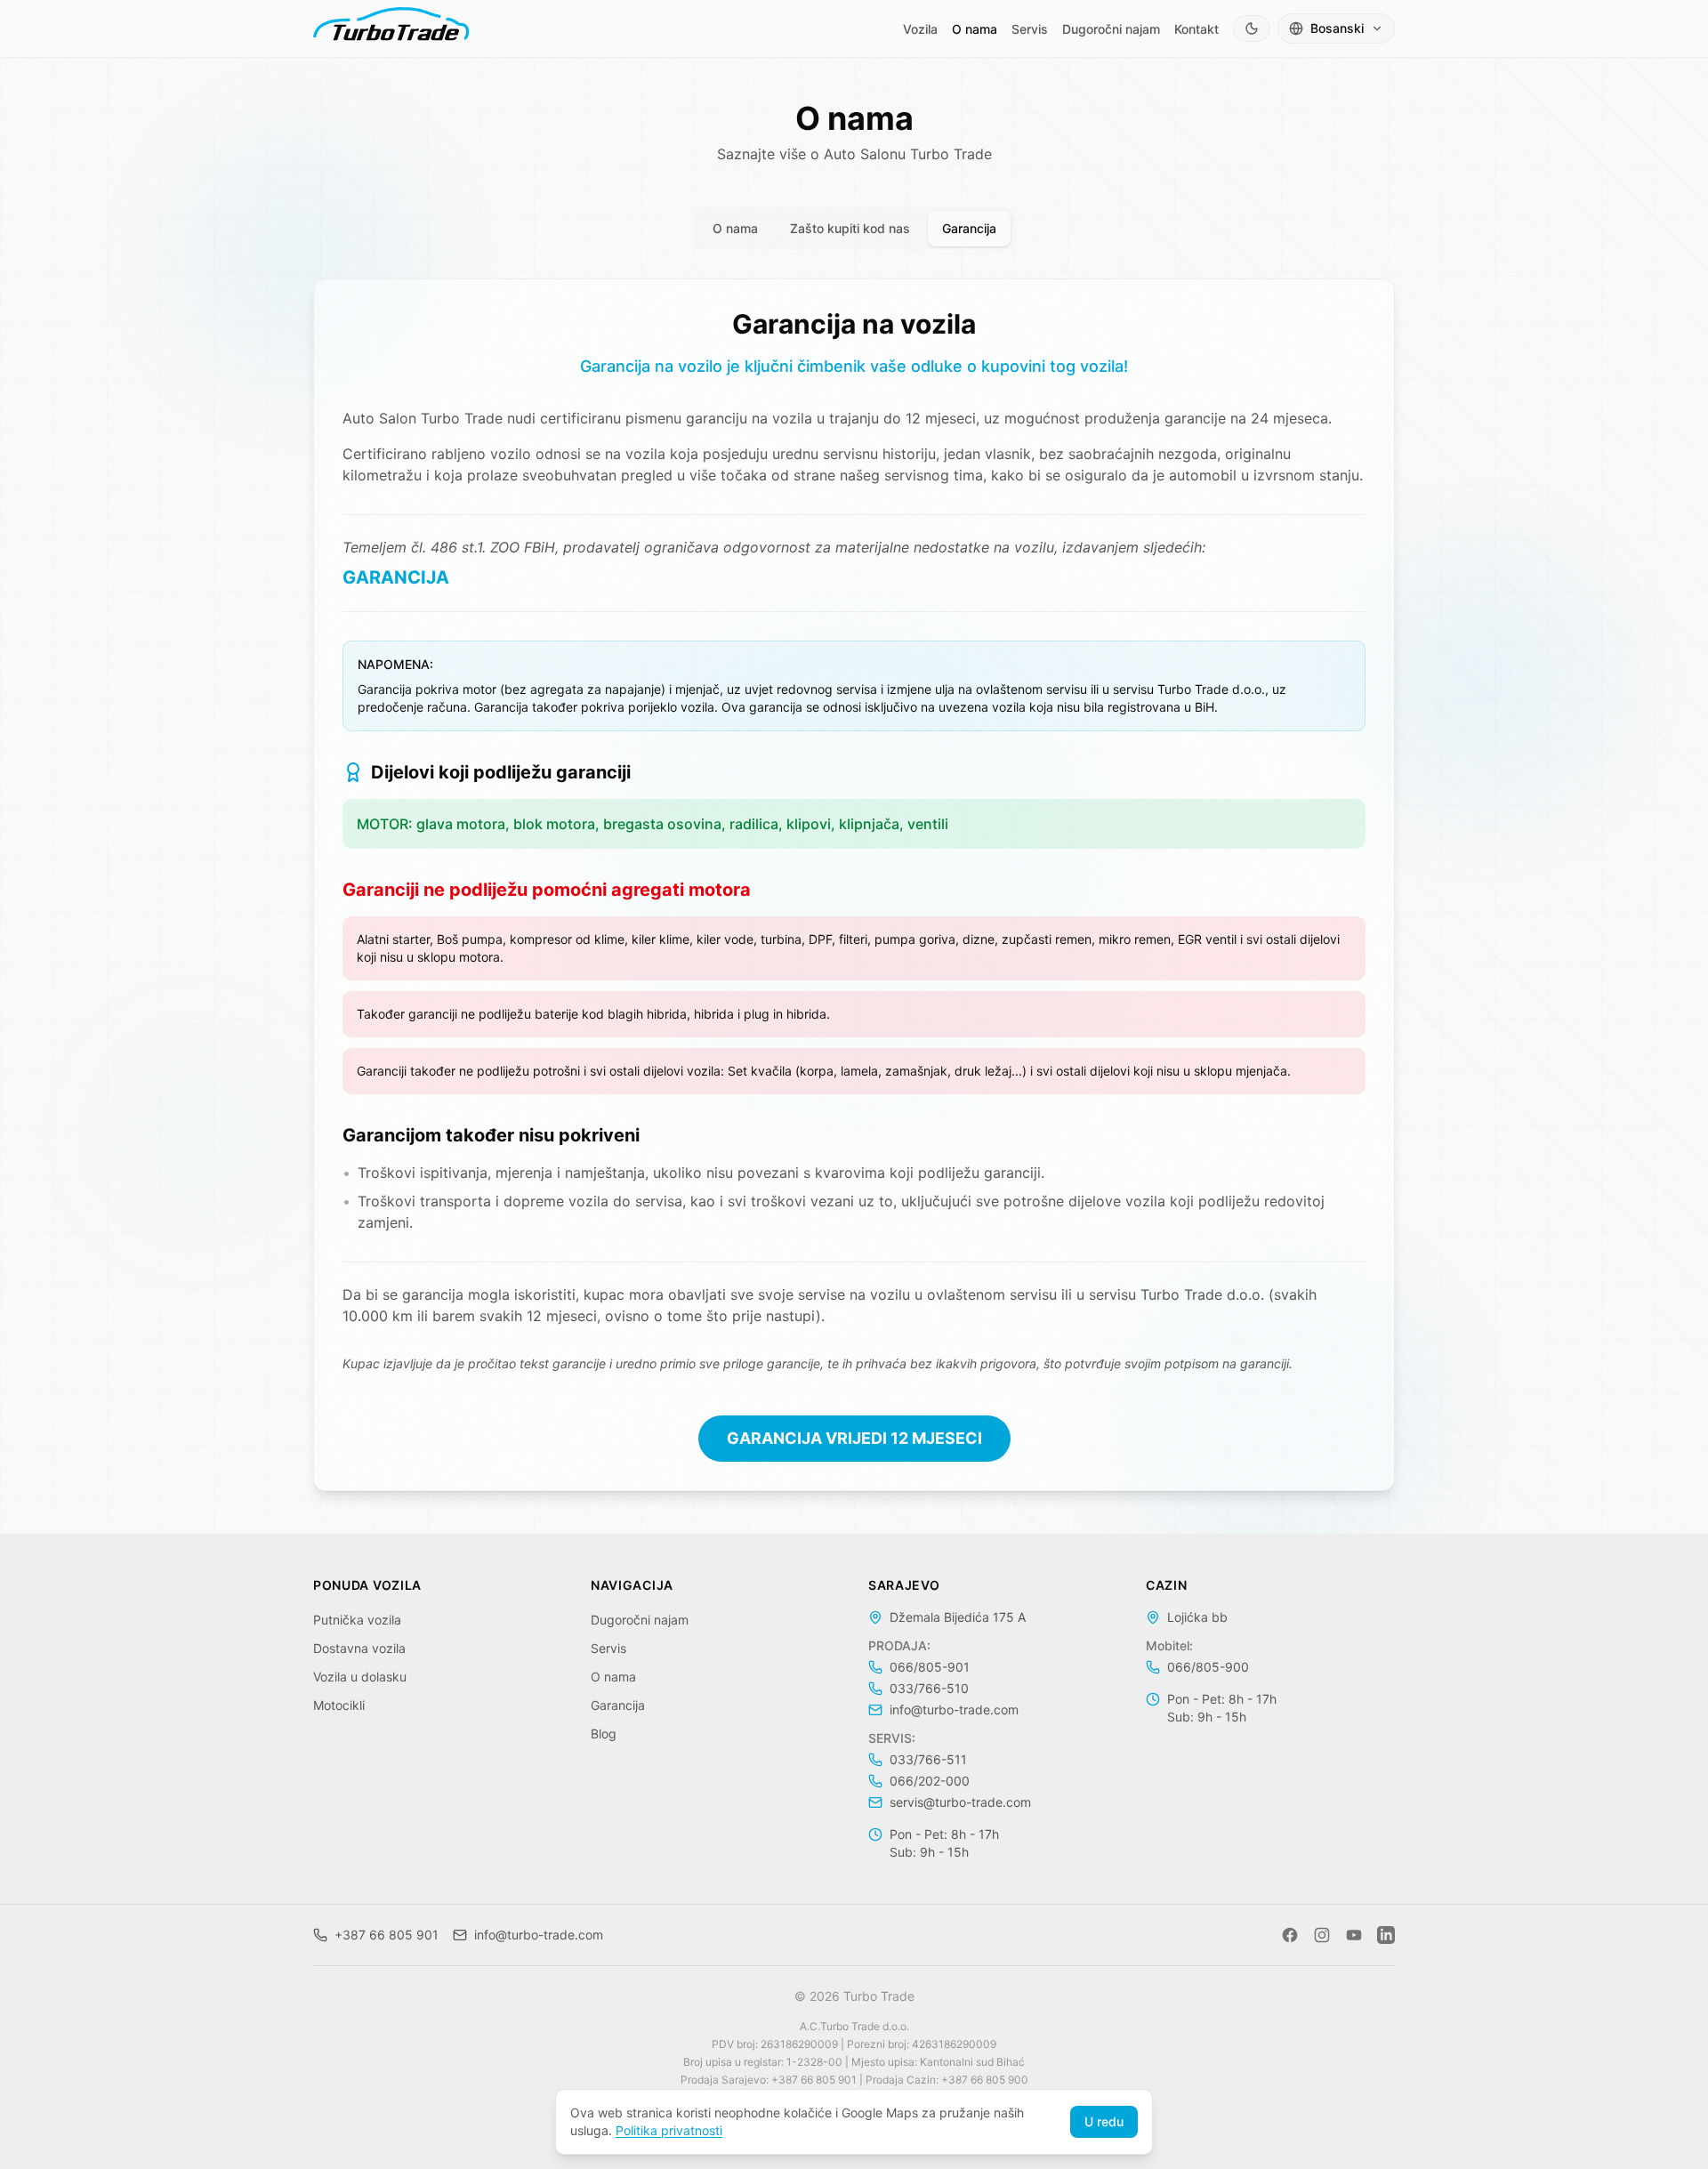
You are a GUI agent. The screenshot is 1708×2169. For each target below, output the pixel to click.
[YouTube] (1354, 1935)
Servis (1030, 29)
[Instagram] (1322, 1935)
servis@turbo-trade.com (960, 1802)
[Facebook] (1290, 1935)
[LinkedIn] (1386, 1935)
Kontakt (1196, 29)
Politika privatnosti (669, 2130)
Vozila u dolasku (360, 1677)
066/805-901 (930, 1667)
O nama (975, 29)
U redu (1104, 2121)
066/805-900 (1208, 1667)
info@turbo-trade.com (954, 1709)
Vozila (920, 29)
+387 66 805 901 (387, 1935)
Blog (604, 1734)
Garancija (969, 228)
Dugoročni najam (1111, 29)
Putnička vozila (357, 1620)
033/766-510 (929, 1688)
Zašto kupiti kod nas (850, 228)
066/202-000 (930, 1781)
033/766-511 (928, 1759)
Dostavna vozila (359, 1648)
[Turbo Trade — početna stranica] (391, 28)
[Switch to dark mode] (1252, 28)
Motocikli (339, 1705)
